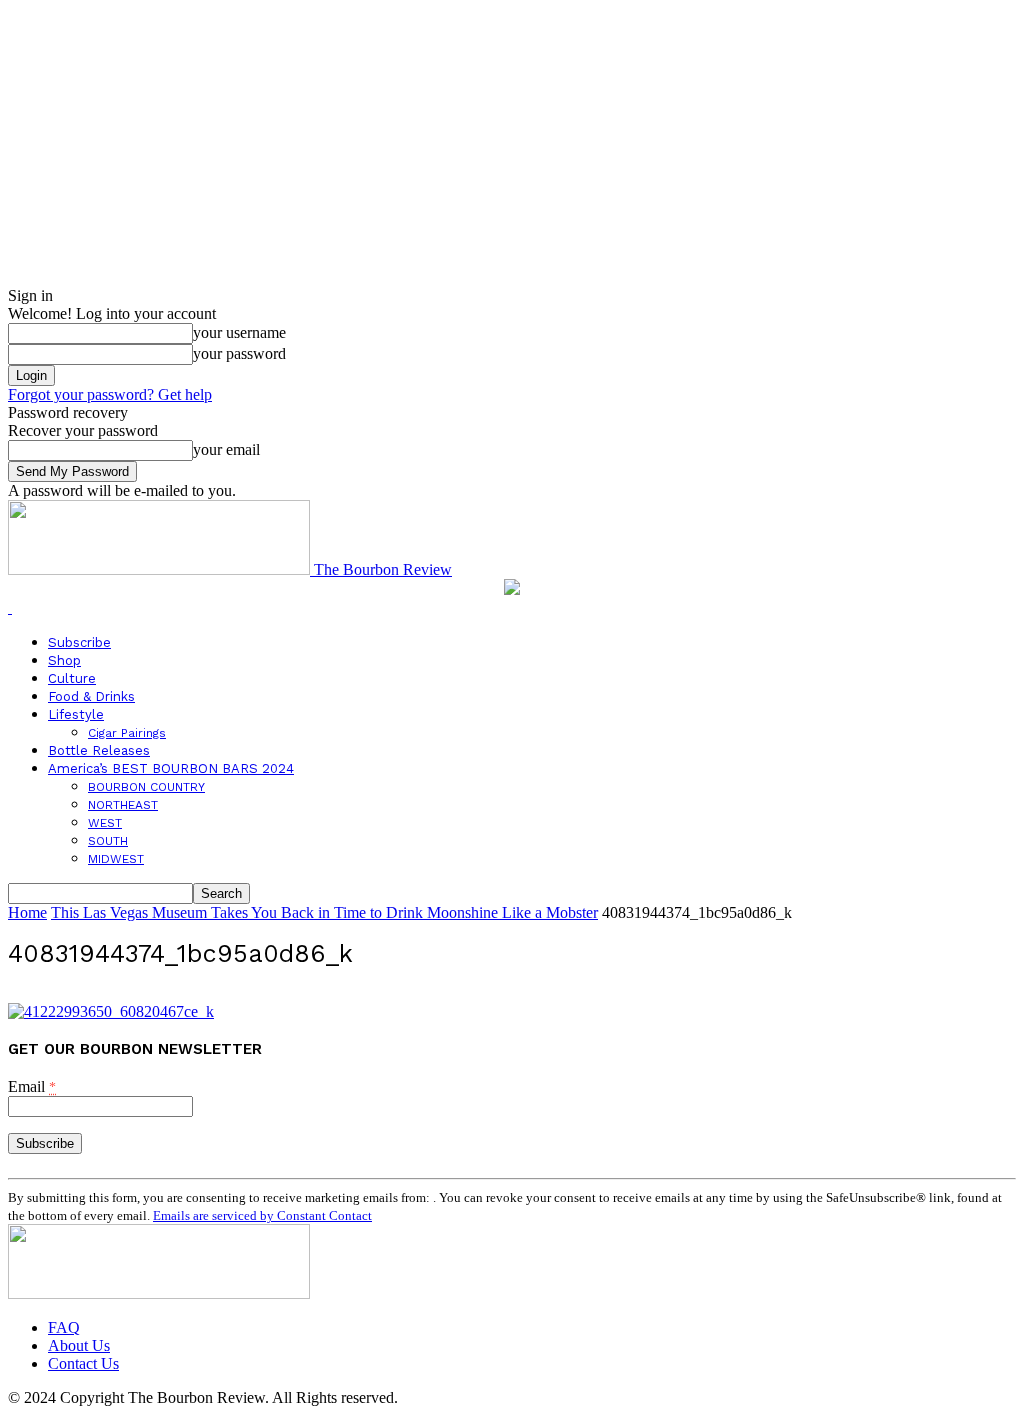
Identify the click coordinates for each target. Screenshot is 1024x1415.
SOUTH (108, 841)
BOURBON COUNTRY (146, 787)
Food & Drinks (91, 696)
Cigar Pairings (127, 733)
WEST (105, 823)
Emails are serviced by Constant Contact (262, 1215)
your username (239, 332)
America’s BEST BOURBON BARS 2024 (171, 768)
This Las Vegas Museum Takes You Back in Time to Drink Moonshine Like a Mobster (324, 912)
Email (32, 1086)
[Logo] (10, 607)
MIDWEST (116, 859)
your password (239, 353)
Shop (64, 660)
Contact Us (83, 1363)
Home (27, 912)
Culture (72, 678)
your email (226, 449)
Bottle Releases (99, 750)
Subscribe (79, 642)
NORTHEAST (123, 805)
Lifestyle (76, 714)
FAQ (64, 1327)
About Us (79, 1345)
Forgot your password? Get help (110, 394)
